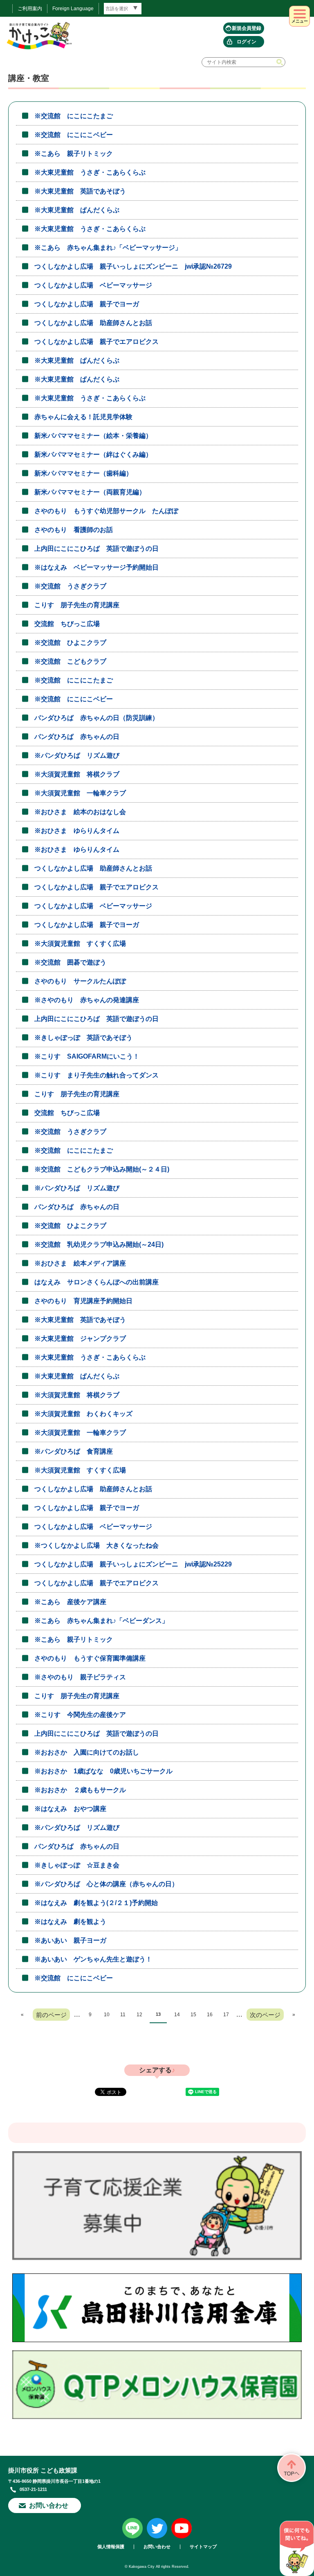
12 (139, 2015)
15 (193, 2015)
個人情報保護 (111, 2547)
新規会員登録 (247, 28)
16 (210, 2015)
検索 (280, 62)
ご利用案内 (30, 9)
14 (177, 2015)
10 (107, 2015)
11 (123, 2015)
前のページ (51, 2015)
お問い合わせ (49, 2505)
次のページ (265, 2015)
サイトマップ (203, 2547)
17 (226, 2015)
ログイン (247, 42)
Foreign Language (73, 9)
